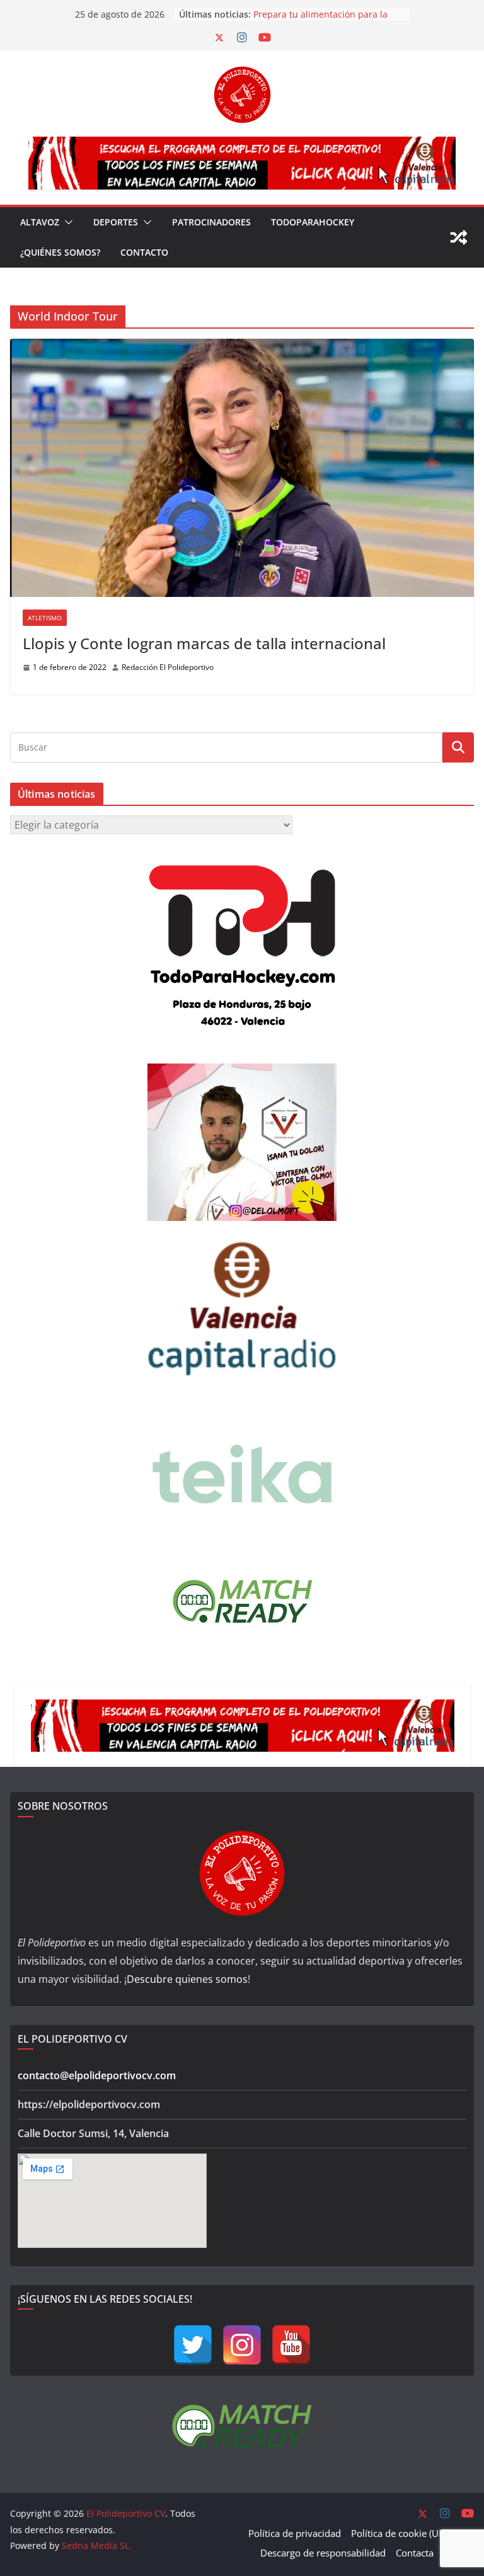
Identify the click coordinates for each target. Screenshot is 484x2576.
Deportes (116, 222)
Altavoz (40, 222)
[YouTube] (291, 2345)
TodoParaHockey (313, 222)
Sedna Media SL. (97, 2545)
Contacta (415, 2553)
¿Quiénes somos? (60, 252)
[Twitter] (193, 2345)
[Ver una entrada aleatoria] (459, 237)
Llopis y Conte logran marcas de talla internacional (204, 643)
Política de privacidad (295, 2533)
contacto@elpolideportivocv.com (97, 2075)
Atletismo (45, 618)
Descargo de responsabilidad (323, 2553)
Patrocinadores (211, 222)
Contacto (144, 252)
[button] (66, 222)
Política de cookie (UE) (399, 2533)
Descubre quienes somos (187, 1979)
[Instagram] (242, 2345)
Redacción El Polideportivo (168, 667)
